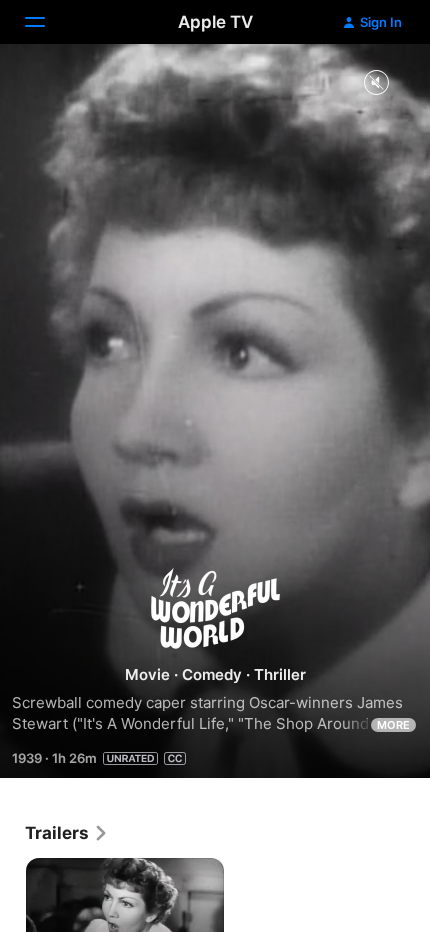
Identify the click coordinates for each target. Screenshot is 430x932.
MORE (393, 725)
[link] (67, 833)
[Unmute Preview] (376, 83)
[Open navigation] (47, 22)
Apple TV (215, 22)
